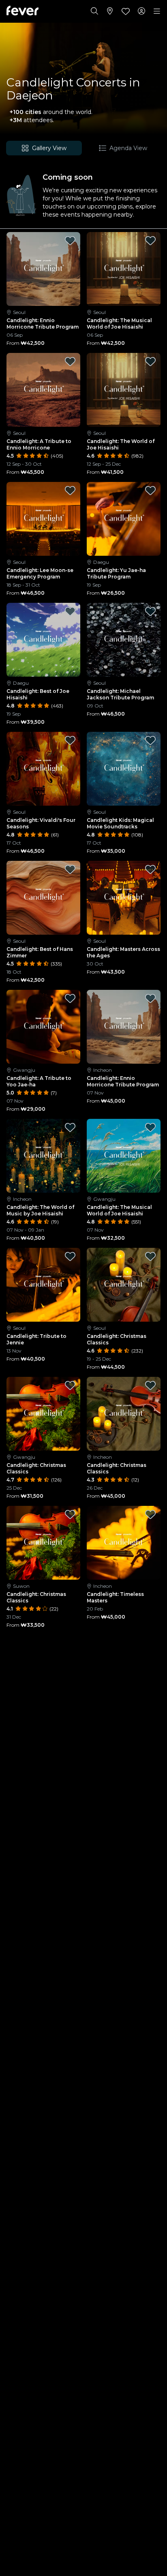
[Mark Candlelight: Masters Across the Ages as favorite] (150, 869)
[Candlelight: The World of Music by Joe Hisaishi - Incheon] (43, 1156)
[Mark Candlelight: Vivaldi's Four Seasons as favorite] (70, 740)
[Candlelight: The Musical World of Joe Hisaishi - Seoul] (124, 269)
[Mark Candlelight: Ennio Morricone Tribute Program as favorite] (70, 241)
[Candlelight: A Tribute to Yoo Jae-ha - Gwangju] (43, 1027)
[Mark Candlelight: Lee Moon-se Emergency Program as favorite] (70, 490)
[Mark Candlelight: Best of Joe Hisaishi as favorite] (70, 611)
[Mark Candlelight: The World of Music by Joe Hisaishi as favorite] (70, 1127)
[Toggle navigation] (157, 11)
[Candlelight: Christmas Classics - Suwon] (43, 1543)
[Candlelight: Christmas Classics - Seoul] (124, 1285)
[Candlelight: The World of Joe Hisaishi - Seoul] (124, 390)
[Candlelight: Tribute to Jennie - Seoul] (43, 1285)
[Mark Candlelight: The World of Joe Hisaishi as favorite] (150, 361)
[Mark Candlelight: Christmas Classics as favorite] (150, 1256)
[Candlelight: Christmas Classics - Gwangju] (43, 1414)
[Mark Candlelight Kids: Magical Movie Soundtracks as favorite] (150, 740)
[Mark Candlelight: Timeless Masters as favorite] (150, 1514)
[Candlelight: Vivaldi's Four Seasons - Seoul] (43, 769)
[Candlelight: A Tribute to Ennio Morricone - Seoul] (43, 390)
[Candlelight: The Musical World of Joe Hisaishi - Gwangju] (124, 1156)
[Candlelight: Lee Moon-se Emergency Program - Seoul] (43, 519)
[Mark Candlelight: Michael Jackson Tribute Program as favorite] (150, 611)
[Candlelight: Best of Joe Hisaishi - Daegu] (43, 640)
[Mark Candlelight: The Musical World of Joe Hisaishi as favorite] (150, 241)
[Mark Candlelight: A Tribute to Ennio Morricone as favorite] (70, 361)
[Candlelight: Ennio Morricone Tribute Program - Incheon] (124, 1027)
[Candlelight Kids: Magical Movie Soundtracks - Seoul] (124, 769)
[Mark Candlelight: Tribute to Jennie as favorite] (70, 1256)
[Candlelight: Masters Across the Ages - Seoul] (124, 898)
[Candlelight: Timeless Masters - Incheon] (124, 1543)
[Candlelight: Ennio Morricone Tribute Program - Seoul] (43, 269)
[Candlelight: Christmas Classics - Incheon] (124, 1414)
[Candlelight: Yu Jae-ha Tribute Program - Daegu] (124, 519)
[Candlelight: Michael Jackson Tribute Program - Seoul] (124, 640)
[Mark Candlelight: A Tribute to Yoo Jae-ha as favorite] (70, 998)
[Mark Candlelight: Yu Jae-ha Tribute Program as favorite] (150, 490)
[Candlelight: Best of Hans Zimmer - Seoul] (43, 898)
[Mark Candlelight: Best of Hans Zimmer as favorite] (70, 869)
